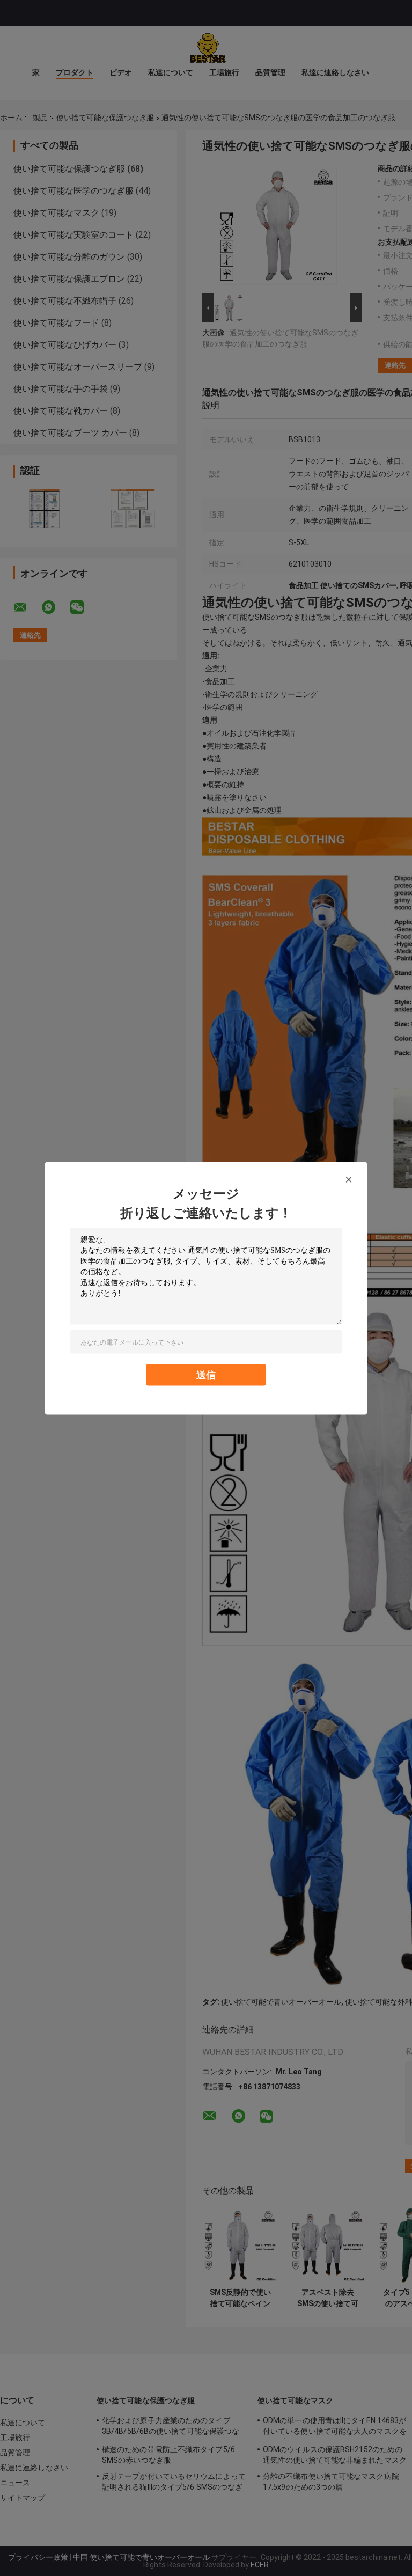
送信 (206, 1374)
